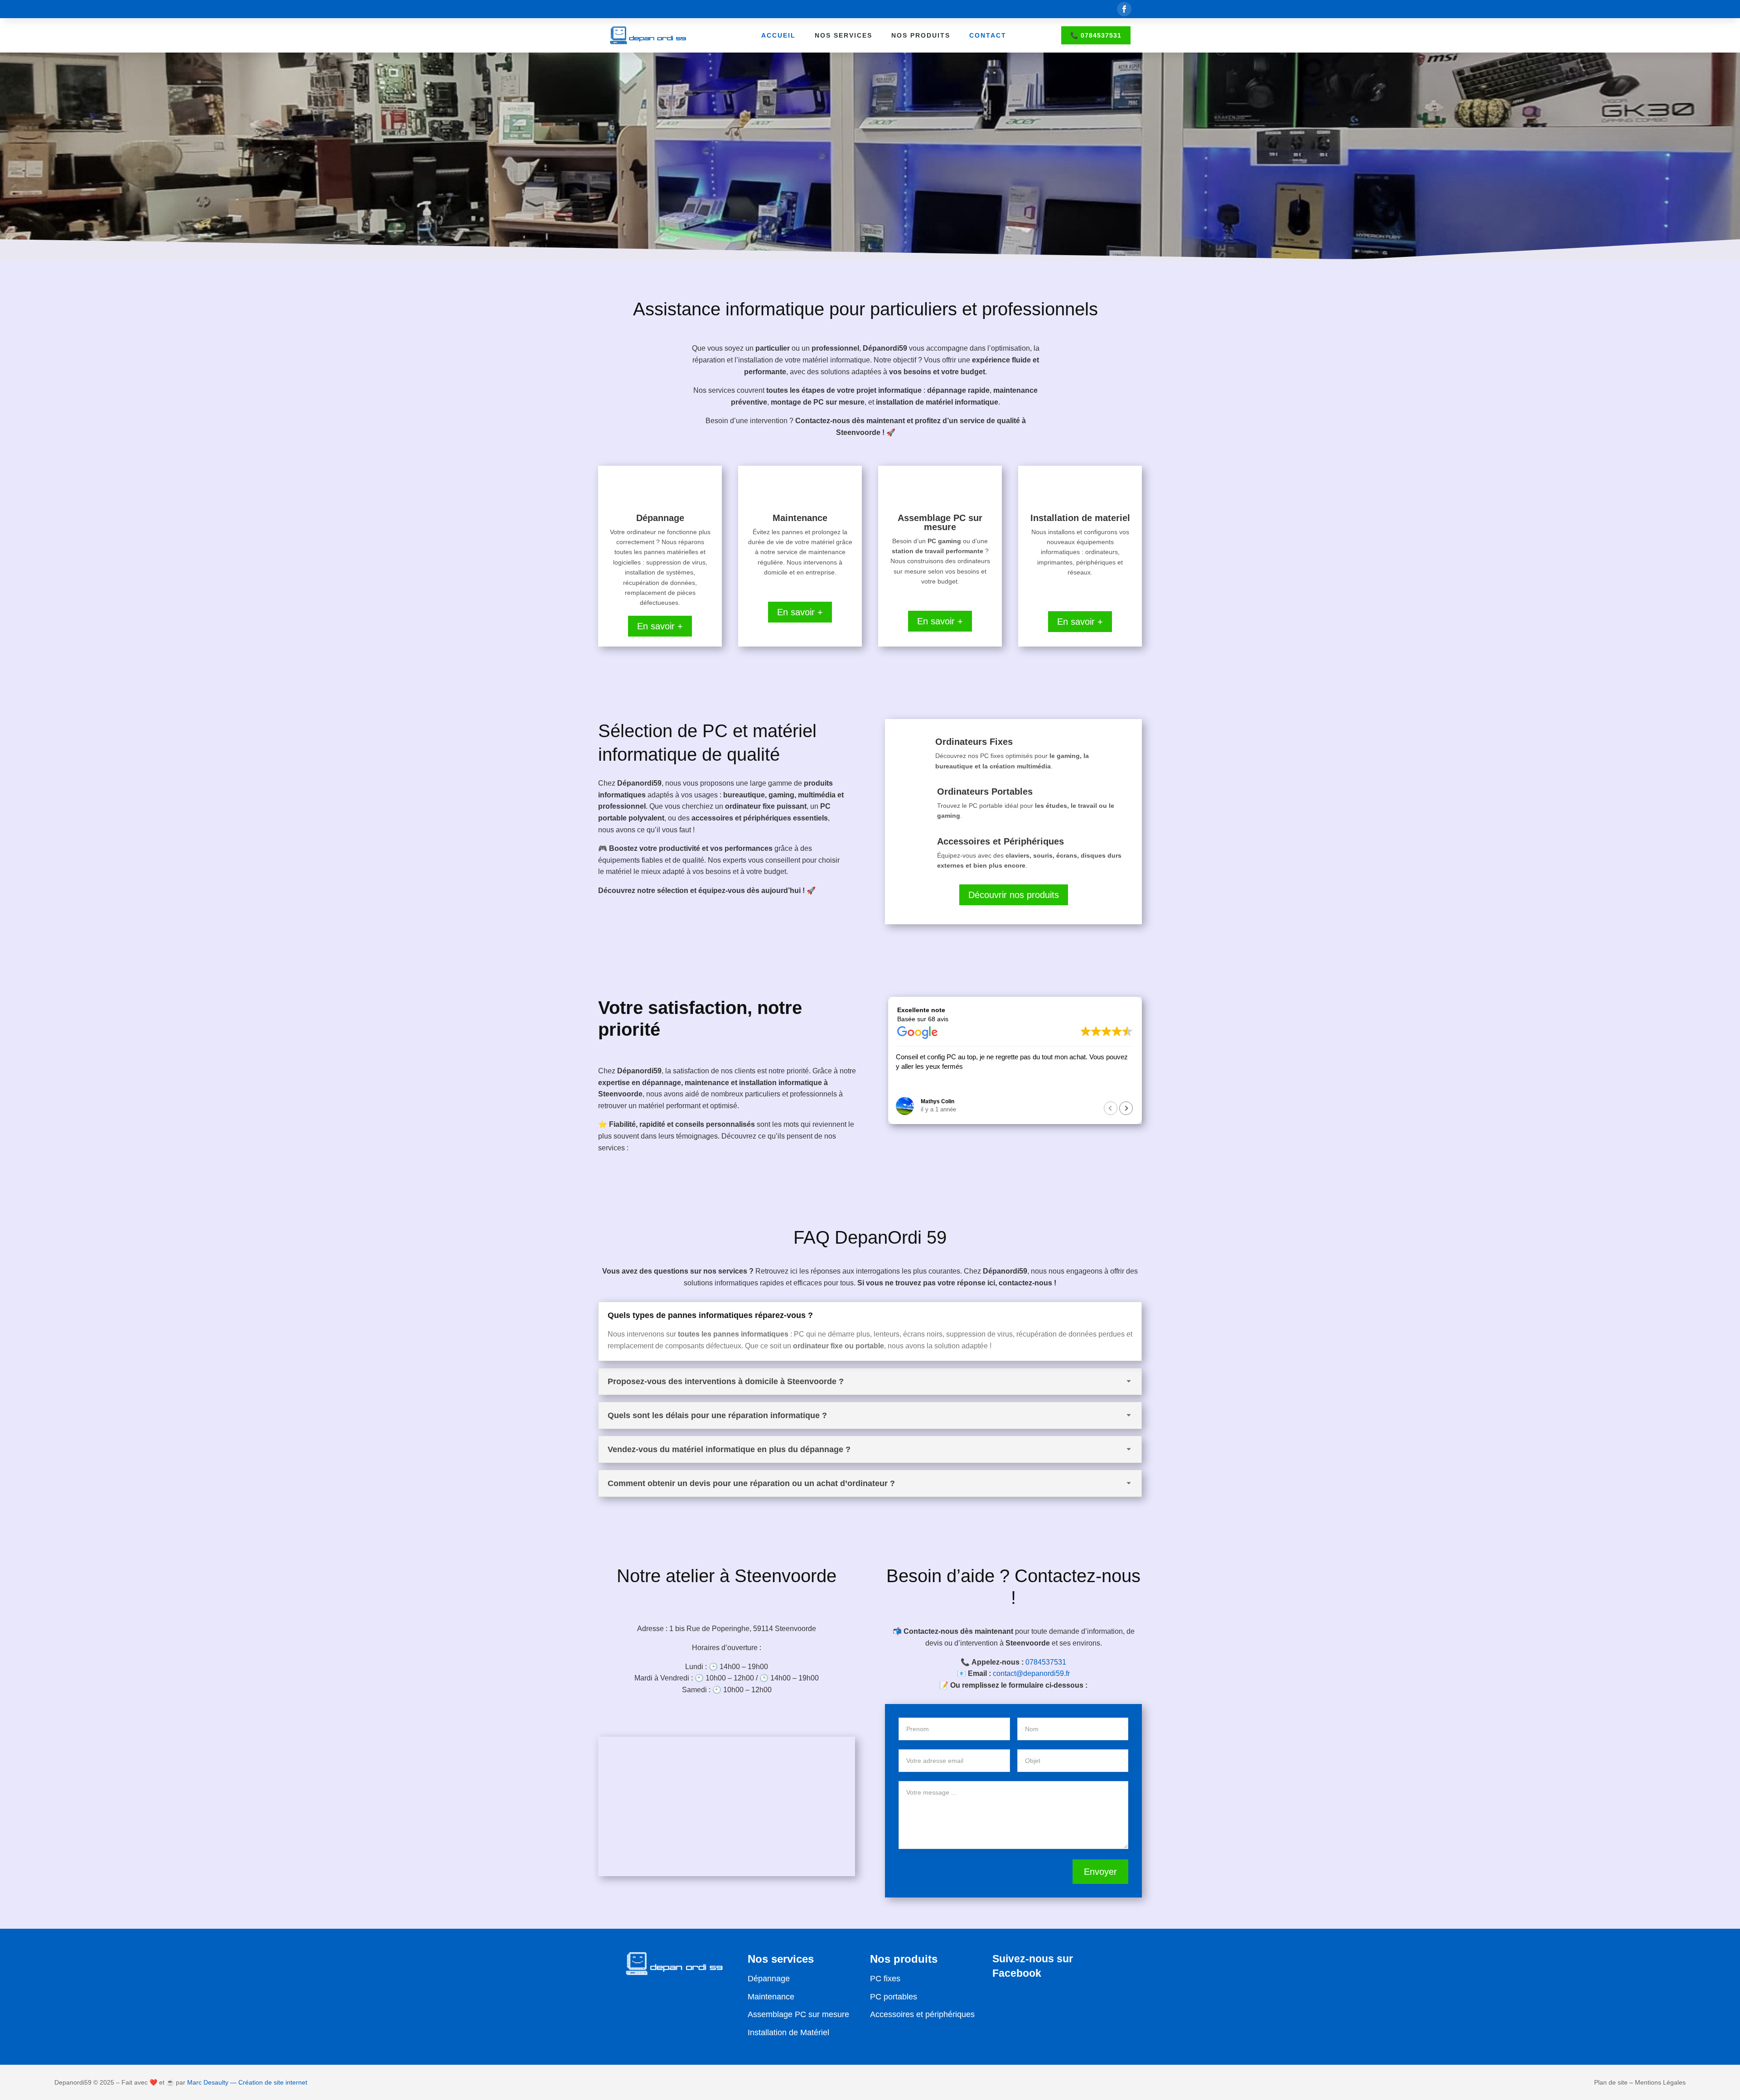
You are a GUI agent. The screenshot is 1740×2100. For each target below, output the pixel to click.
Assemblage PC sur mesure (798, 2014)
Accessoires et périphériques (922, 2014)
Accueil (778, 35)
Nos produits (921, 35)
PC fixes (885, 1979)
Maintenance (771, 1997)
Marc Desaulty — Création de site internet (247, 2082)
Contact (988, 35)
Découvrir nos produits (1014, 895)
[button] (1126, 1108)
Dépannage (769, 1979)
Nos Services (843, 35)
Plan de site (1611, 2082)
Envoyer (1100, 1872)
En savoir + (660, 626)
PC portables (894, 1997)
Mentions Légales (1660, 2082)
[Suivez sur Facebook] (1124, 9)
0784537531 (1046, 1662)
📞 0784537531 (1096, 35)
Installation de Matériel (788, 2032)
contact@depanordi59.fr (1031, 1673)
